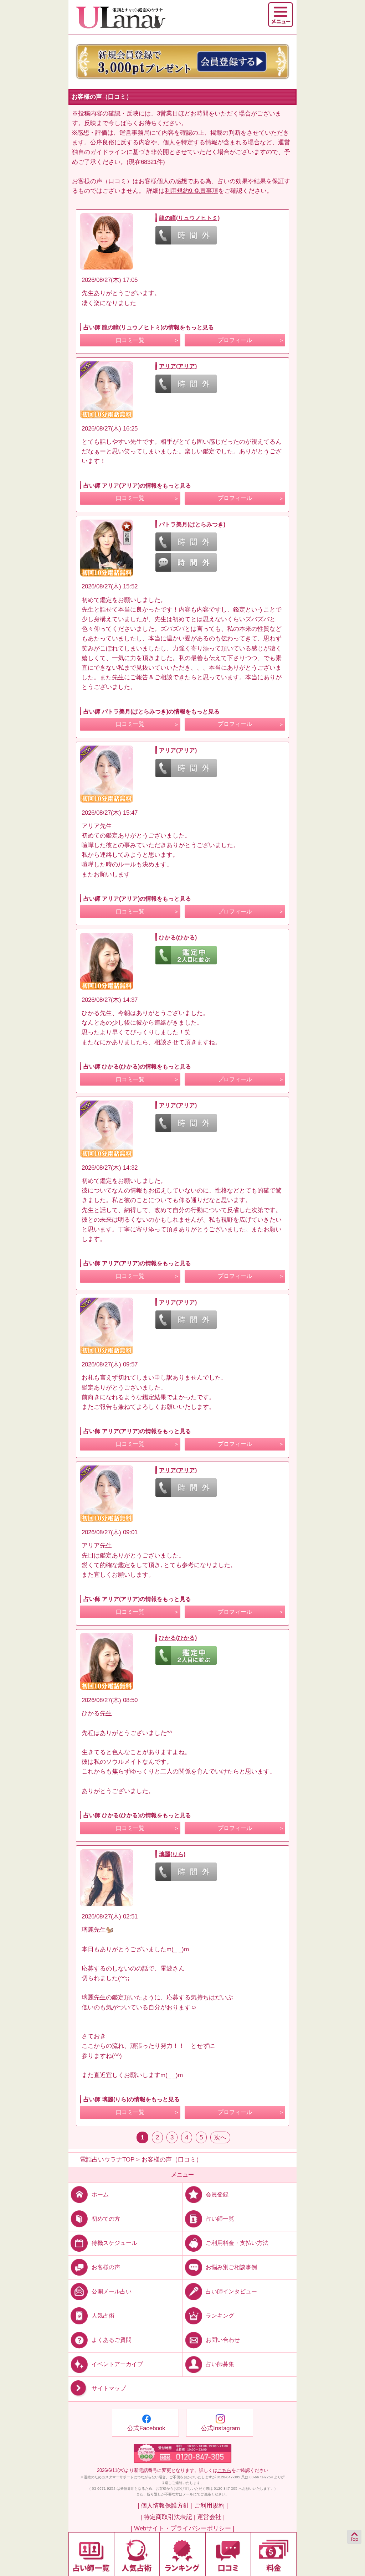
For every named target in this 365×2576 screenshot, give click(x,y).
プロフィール (235, 340)
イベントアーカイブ (117, 2364)
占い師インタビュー (231, 2291)
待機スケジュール (114, 2243)
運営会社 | (211, 2517)
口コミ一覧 (130, 340)
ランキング (220, 2316)
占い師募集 (220, 2364)
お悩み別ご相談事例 (231, 2267)
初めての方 (106, 2218)
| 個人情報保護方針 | (165, 2506)
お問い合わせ (223, 2340)
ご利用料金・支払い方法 (237, 2243)
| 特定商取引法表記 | (168, 2517)
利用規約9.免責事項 (191, 191)
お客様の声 (106, 2267)
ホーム (100, 2194)
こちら (224, 2470)
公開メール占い (112, 2291)
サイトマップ (109, 2389)
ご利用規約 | (211, 2506)
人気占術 (103, 2316)
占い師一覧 (220, 2218)
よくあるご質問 (112, 2340)
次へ (220, 2137)
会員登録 (217, 2194)
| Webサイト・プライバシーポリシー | (182, 2528)
